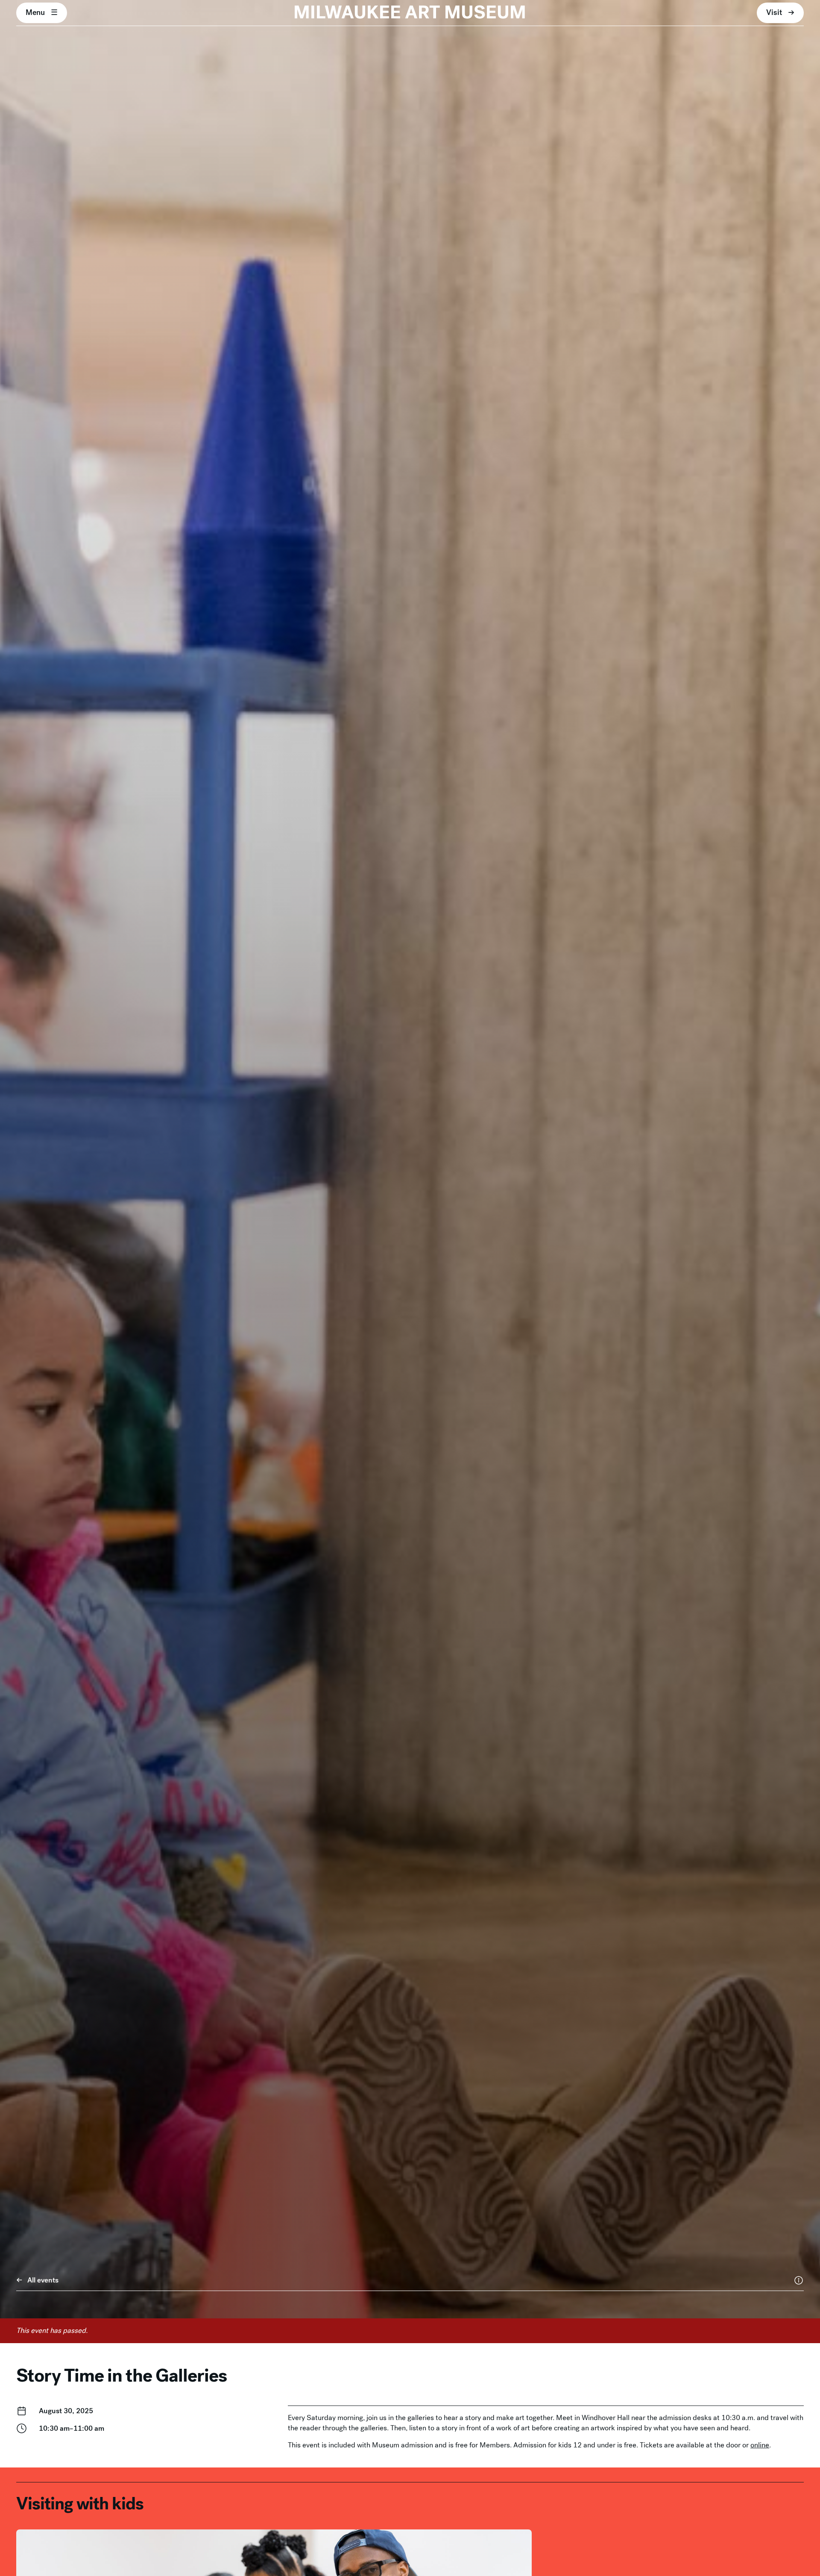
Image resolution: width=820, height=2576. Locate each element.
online (760, 2445)
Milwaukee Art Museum (410, 13)
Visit (774, 12)
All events (43, 2280)
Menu (35, 12)
